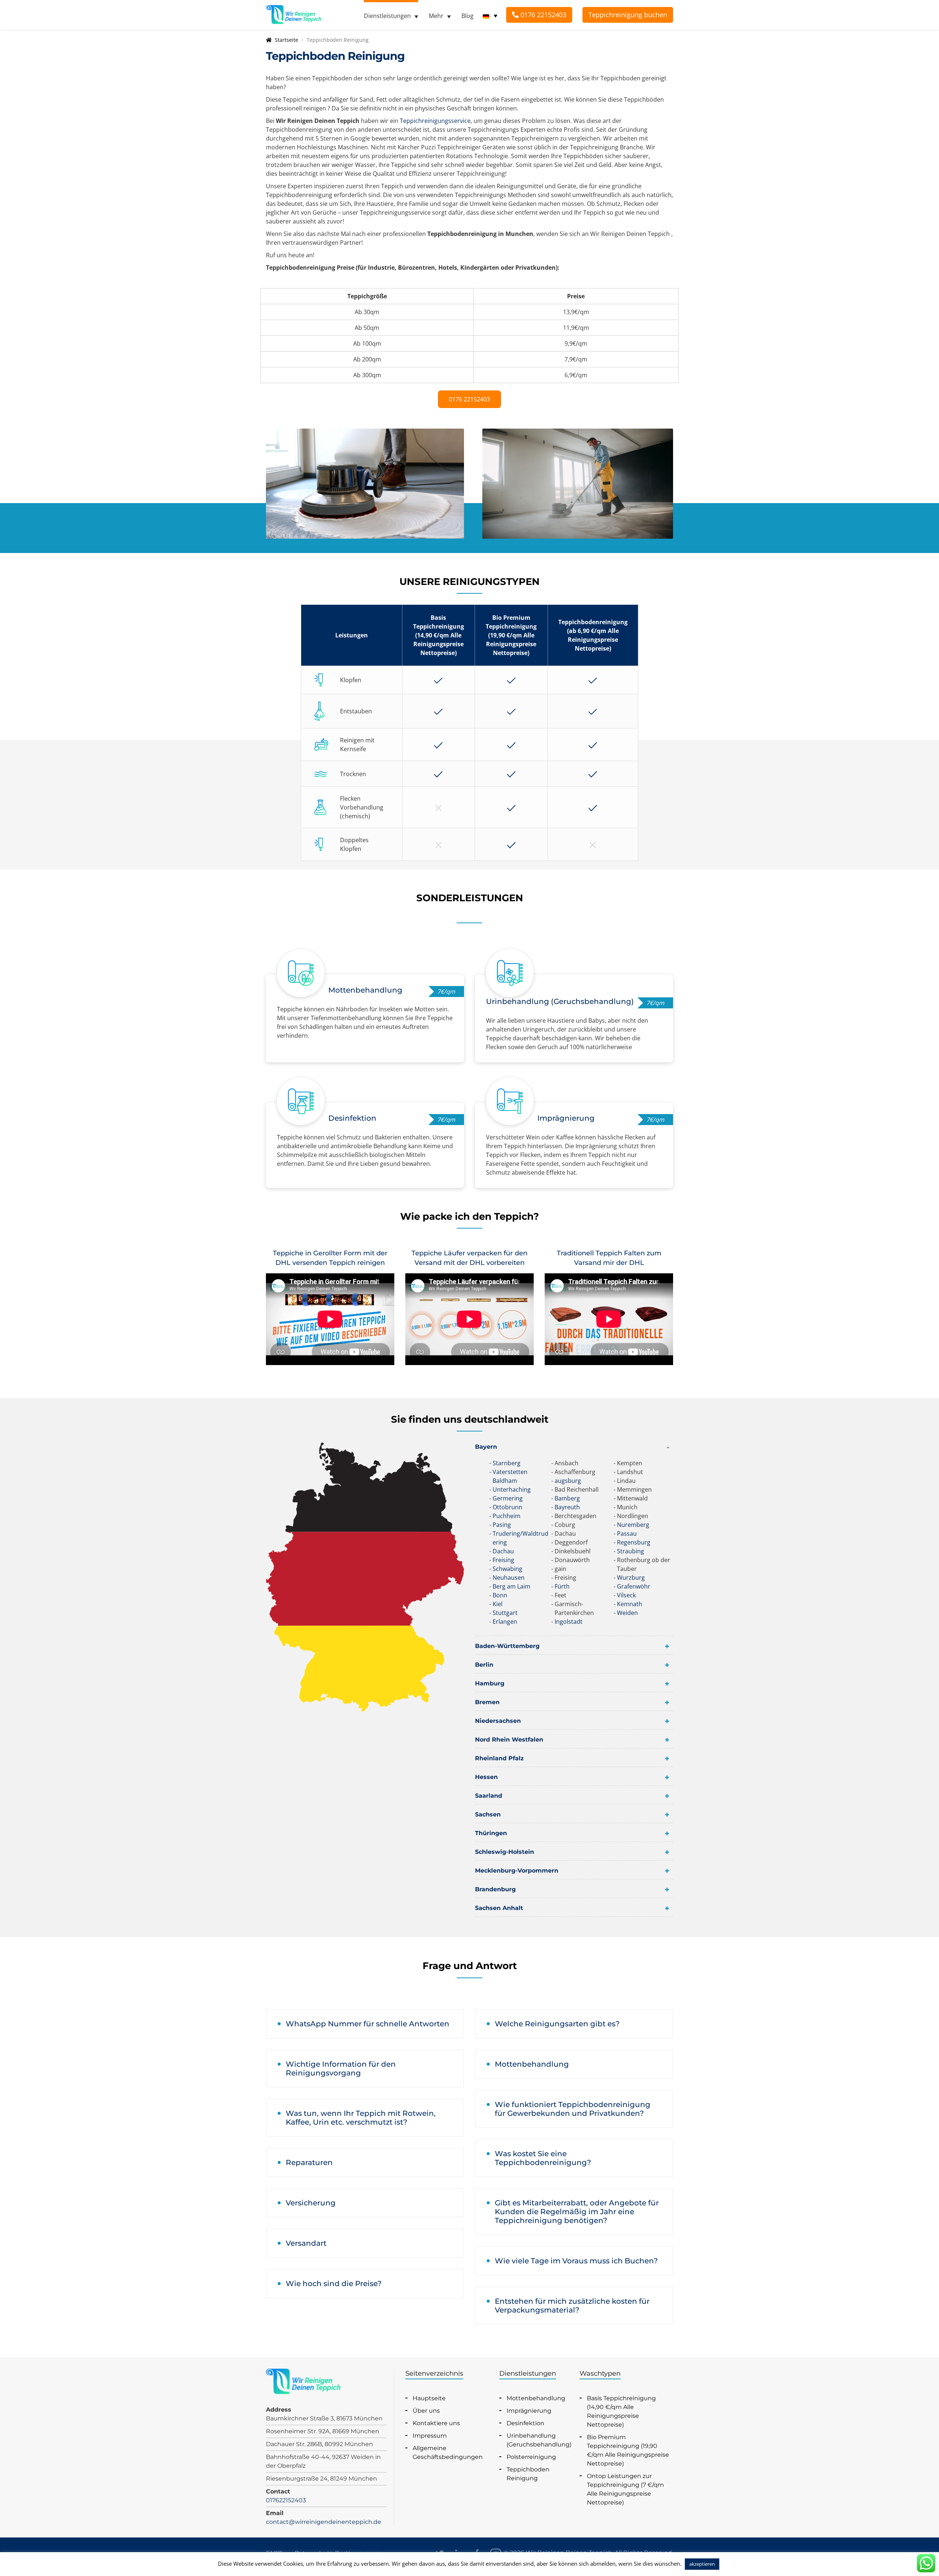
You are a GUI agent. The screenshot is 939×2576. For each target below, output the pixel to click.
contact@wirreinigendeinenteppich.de (324, 2522)
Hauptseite (429, 2398)
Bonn (500, 1595)
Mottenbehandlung (536, 2398)
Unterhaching (512, 1489)
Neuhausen (509, 1578)
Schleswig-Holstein (505, 1852)
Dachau (503, 1551)
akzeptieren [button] (702, 2564)
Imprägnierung (529, 2411)
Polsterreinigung (531, 2457)
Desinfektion (525, 2423)
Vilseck (626, 1595)
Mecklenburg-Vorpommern (517, 1871)
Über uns (426, 2411)
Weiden (627, 1613)
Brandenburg (495, 1889)
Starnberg (507, 1463)
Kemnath (630, 1604)
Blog (467, 16)
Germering (508, 1498)
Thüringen (491, 1833)
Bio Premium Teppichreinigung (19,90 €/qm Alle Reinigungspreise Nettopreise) (628, 2450)
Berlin (484, 1665)
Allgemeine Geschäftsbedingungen (448, 2453)
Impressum (430, 2436)
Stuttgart (505, 1613)
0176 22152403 (542, 15)
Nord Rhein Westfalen (509, 1740)
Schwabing (507, 1569)
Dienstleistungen (387, 16)
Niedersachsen (498, 1721)
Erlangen (505, 1622)
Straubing (631, 1551)
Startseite (286, 40)
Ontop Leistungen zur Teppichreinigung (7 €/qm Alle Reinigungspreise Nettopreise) (625, 2489)
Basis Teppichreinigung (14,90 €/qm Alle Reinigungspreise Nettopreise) (621, 2411)
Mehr (436, 16)
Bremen (487, 1702)
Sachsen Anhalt (499, 1908)
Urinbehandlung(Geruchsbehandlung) (539, 2440)
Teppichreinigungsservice (435, 121)
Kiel (498, 1604)
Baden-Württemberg (507, 1646)
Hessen (486, 1777)
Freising (503, 1560)
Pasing (502, 1525)
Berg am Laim (511, 1586)
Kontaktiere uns (436, 2423)
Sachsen (488, 1814)
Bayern (486, 1447)
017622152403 (286, 2500)
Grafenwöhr (634, 1586)
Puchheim (507, 1516)
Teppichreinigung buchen (628, 15)
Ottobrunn (507, 1507)
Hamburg (490, 1683)
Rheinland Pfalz (499, 1758)
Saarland (489, 1796)
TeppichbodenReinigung (528, 2474)
